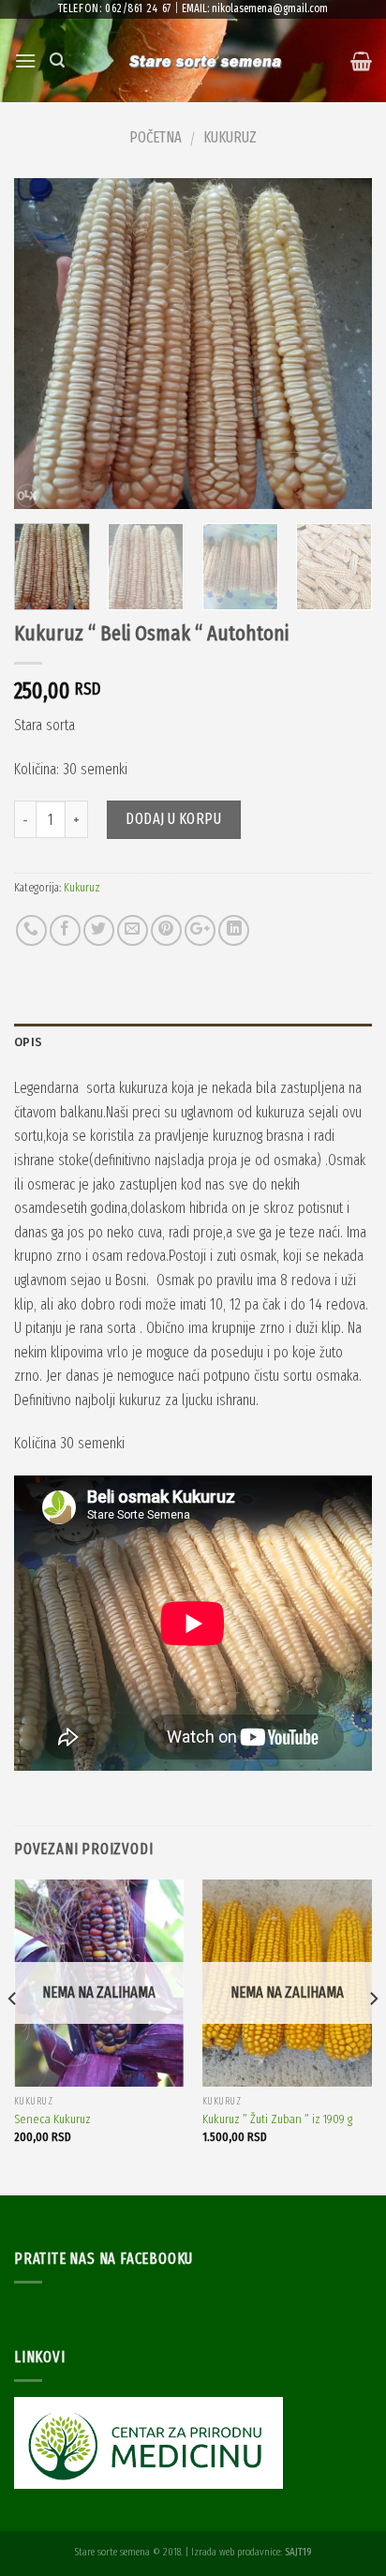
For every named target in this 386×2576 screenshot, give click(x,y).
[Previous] (45, 344)
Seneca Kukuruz (52, 2119)
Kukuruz (230, 137)
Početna (156, 137)
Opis (28, 1042)
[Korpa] (361, 61)
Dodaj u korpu (173, 819)
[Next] (341, 344)
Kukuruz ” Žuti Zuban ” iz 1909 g (277, 2119)
